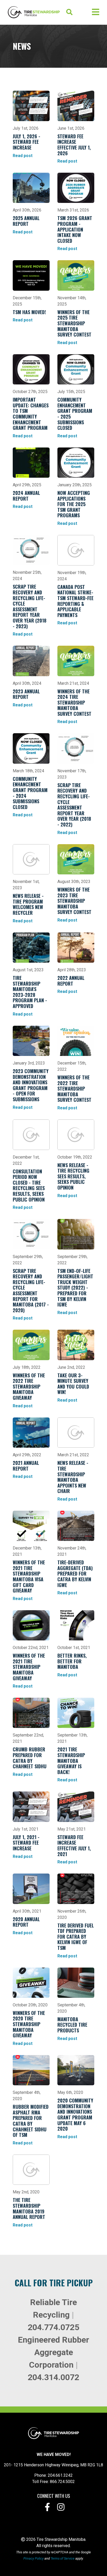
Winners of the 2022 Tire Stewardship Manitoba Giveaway (29, 1386)
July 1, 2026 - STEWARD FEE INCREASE (26, 142)
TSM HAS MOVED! (29, 312)
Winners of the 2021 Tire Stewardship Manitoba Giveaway (29, 1667)
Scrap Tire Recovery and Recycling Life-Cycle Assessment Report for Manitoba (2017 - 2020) (31, 1290)
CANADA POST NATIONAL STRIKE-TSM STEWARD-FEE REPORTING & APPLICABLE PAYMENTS (75, 601)
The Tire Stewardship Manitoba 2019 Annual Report (29, 2208)
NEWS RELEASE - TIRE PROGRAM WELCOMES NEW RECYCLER (28, 904)
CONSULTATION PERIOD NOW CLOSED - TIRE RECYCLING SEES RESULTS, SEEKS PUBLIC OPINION (29, 1185)
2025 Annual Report (26, 221)
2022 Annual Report (71, 981)
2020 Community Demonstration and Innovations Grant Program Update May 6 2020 (75, 2114)
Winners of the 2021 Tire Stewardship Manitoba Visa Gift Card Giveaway (29, 1576)
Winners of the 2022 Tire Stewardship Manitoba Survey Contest (74, 1088)
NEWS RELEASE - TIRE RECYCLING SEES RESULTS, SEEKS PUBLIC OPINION (73, 1176)
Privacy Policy (34, 2558)
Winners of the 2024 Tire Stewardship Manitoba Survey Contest (74, 702)
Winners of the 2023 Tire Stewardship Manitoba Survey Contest (74, 901)
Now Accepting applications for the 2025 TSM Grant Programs (74, 504)
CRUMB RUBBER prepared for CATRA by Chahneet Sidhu (30, 1758)
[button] (76, 12)
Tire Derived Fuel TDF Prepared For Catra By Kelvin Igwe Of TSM (76, 1937)
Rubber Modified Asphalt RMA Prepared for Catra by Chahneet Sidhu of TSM (31, 2121)
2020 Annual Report (26, 1922)
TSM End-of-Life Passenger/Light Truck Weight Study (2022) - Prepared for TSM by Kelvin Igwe (75, 1288)
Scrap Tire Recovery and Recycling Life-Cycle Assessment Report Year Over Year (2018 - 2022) (74, 805)
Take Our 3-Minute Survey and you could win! (73, 1384)
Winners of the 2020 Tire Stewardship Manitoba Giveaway (29, 2024)
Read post (23, 156)
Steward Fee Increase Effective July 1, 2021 (74, 1846)
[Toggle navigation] (96, 12)
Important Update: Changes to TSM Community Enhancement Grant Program (31, 414)
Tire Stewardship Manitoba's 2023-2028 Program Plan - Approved (30, 992)
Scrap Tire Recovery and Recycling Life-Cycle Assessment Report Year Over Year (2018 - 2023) (30, 606)
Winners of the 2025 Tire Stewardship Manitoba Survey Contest (74, 323)
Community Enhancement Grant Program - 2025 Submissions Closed (75, 414)
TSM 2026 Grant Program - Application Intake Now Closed (75, 229)
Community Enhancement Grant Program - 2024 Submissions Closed (30, 793)
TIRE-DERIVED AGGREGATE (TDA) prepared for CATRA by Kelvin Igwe (75, 1573)
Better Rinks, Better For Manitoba (72, 1661)
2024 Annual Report (26, 496)
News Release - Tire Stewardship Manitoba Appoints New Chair (73, 1477)
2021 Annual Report (26, 1466)
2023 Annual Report (26, 694)
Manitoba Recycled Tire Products (72, 2025)
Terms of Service (63, 2558)
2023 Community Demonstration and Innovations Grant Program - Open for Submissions (31, 1085)
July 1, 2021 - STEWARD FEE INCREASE (26, 1843)
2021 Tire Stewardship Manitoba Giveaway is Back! (71, 1760)
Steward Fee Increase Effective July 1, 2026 (74, 145)
